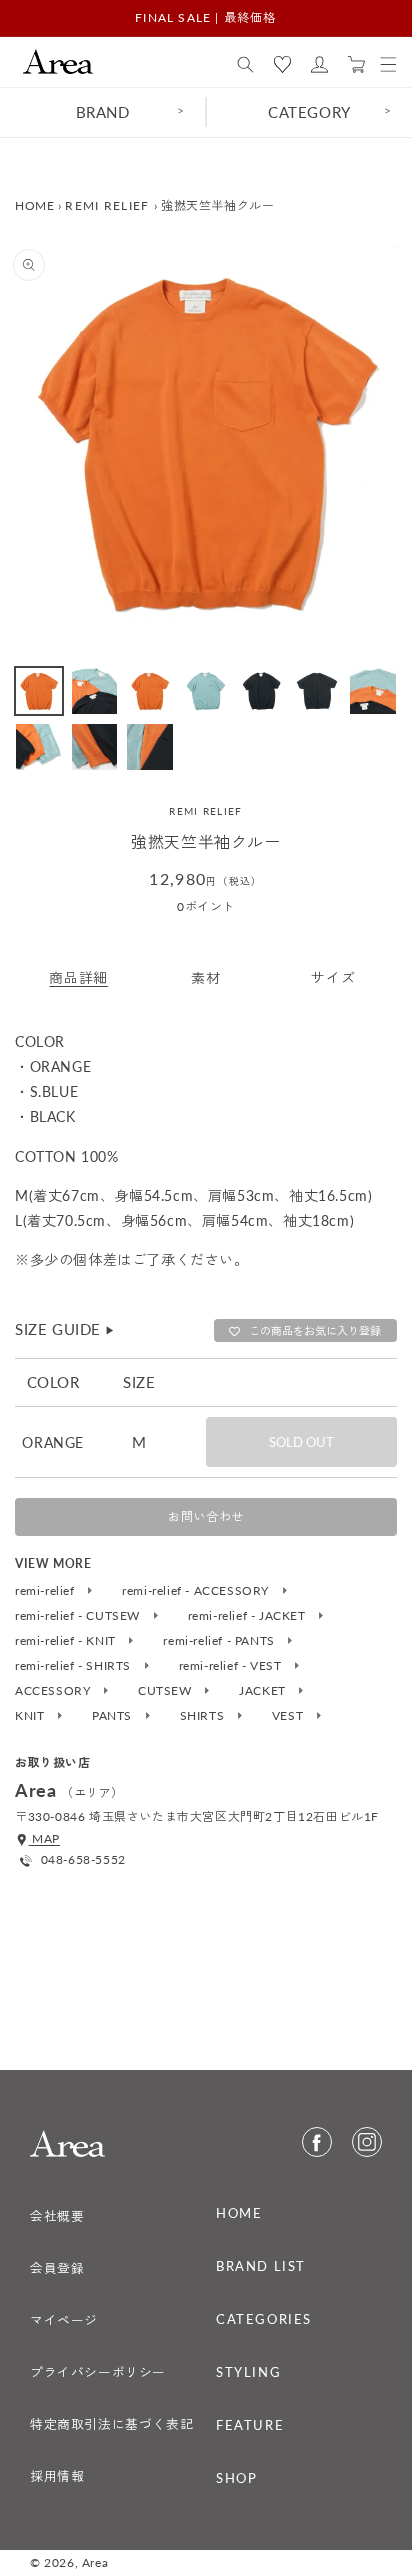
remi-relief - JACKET (249, 1616)
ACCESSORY (54, 1691)
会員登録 (57, 2268)
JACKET (264, 1691)
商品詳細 (78, 977)
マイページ (64, 2320)
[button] (245, 65)
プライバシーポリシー (98, 2372)
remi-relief (46, 1591)
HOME (34, 205)
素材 (205, 977)
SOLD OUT (301, 1442)
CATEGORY (309, 112)
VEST (289, 1716)
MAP (44, 1838)
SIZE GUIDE (65, 1329)
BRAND (103, 112)
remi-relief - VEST (232, 1666)
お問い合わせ (206, 1516)
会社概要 (57, 2216)
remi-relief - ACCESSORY (197, 1591)
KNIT (31, 1716)
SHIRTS (204, 1716)
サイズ (333, 977)
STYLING (248, 2372)
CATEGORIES (264, 2319)
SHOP (236, 2478)
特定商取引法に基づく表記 (111, 2424)
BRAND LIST (261, 2266)
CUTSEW (166, 1691)
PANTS (114, 1716)
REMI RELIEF (107, 205)
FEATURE (250, 2425)
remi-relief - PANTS (220, 1641)
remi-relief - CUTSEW (79, 1616)
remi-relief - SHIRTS (75, 1666)
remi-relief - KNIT (67, 1641)
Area (95, 2562)
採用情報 (57, 2476)
